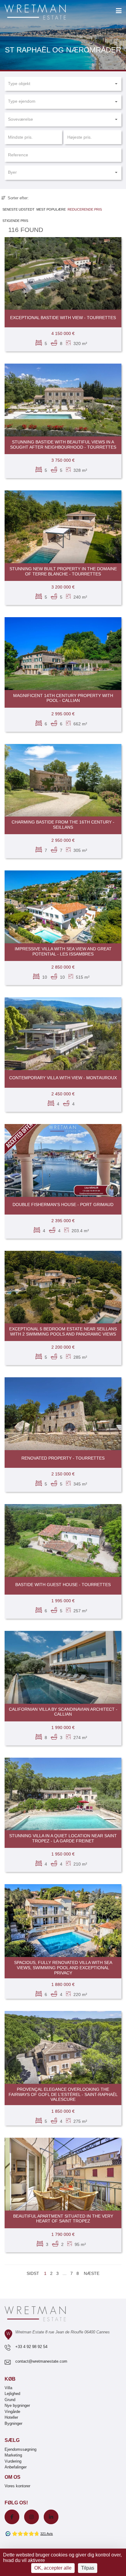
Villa (8, 2388)
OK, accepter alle (53, 2568)
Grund (10, 2400)
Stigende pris (15, 221)
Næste (92, 2273)
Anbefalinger (16, 2467)
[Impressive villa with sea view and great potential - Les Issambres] (63, 907)
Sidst (33, 2273)
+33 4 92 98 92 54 (31, 2347)
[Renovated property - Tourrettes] (63, 1414)
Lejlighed (12, 2394)
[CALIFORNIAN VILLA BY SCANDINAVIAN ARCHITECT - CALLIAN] (63, 1667)
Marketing (13, 2455)
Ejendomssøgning (20, 2449)
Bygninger (13, 2423)
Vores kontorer (17, 2486)
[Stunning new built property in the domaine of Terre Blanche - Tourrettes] (63, 527)
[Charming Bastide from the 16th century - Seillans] (63, 780)
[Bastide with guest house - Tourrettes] (63, 1541)
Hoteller (11, 2417)
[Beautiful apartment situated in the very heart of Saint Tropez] (63, 2174)
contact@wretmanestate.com (41, 2361)
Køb (10, 2379)
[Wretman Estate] (45, 12)
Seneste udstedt (19, 209)
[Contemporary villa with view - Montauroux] (63, 1034)
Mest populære (51, 209)
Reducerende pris (85, 209)
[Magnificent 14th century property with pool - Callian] (63, 654)
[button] (63, 84)
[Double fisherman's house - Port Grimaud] (63, 1160)
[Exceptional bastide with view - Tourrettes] (63, 274)
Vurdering (13, 2461)
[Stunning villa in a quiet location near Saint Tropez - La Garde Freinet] (63, 1794)
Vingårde (12, 2412)
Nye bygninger (17, 2405)
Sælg (12, 2440)
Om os (13, 2477)
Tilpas (88, 2568)
